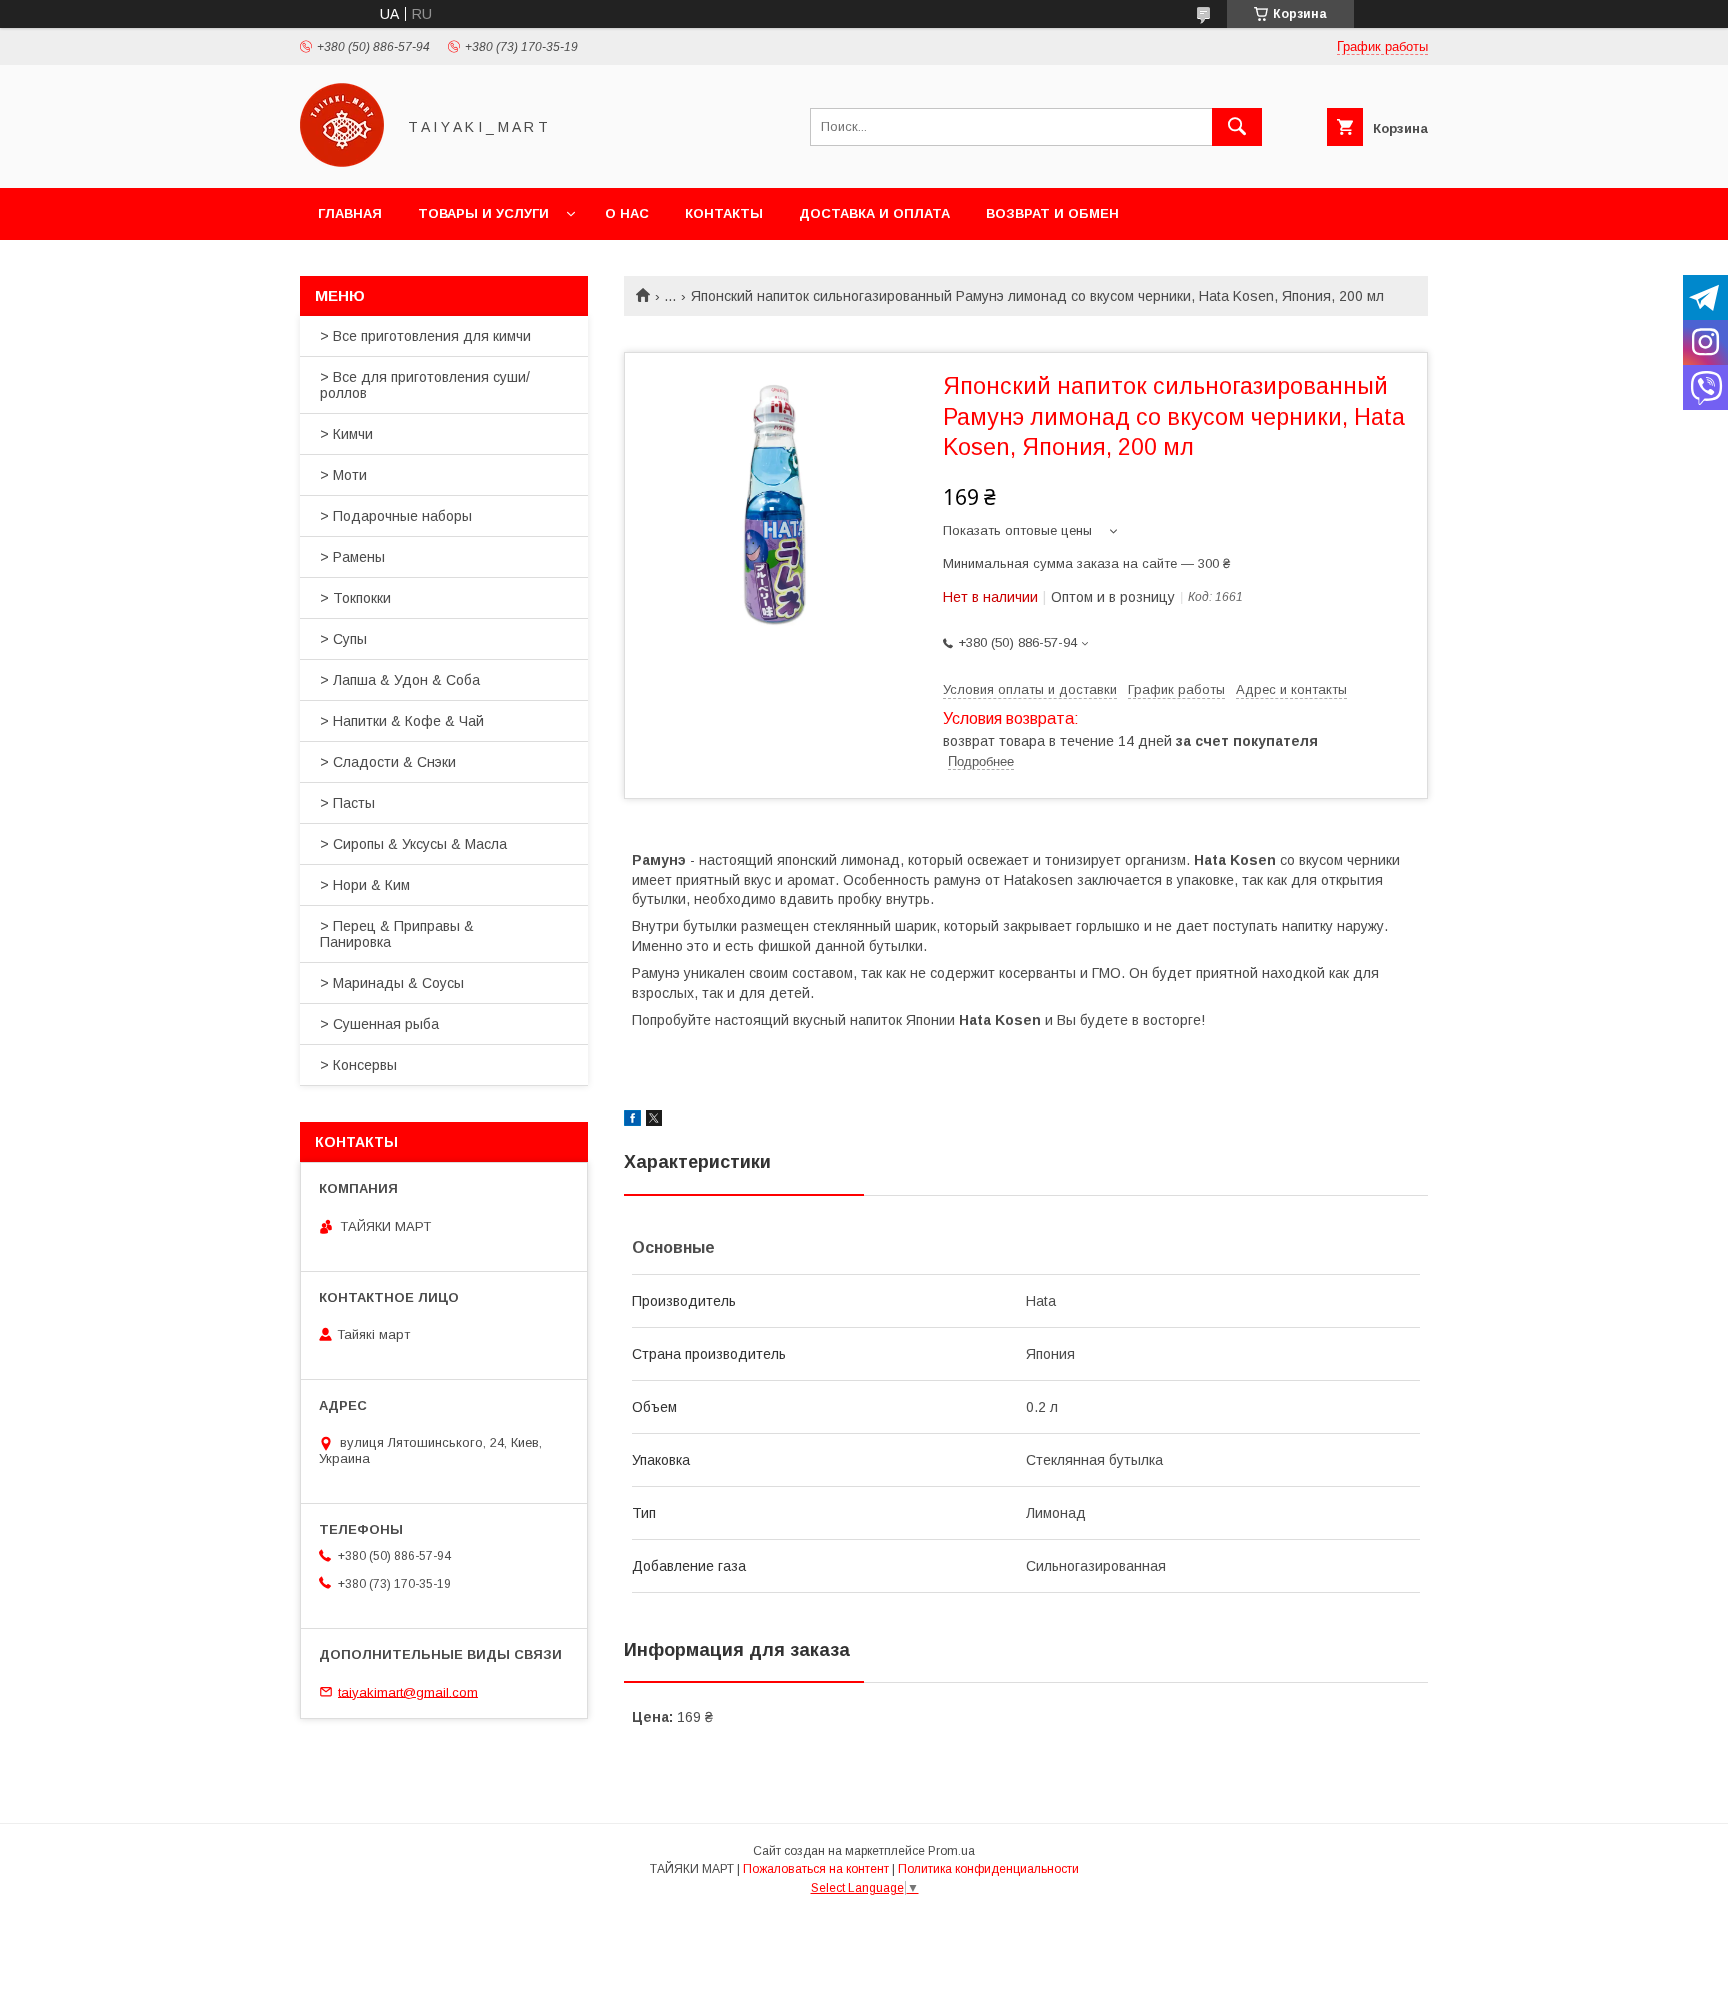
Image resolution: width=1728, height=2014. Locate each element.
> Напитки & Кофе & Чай (402, 721)
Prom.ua (951, 1851)
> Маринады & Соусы (392, 983)
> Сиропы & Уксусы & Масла (413, 844)
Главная (350, 213)
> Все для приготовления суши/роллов (425, 385)
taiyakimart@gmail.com (408, 1691)
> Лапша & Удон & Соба (400, 680)
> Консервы (358, 1065)
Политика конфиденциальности (988, 1869)
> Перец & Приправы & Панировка (397, 934)
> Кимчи (346, 434)
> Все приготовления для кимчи (425, 336)
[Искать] (1237, 127)
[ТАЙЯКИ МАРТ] (342, 162)
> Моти (343, 475)
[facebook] (632, 1121)
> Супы (343, 639)
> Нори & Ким (365, 885)
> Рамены (352, 557)
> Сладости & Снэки (388, 762)
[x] (654, 1121)
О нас (627, 213)
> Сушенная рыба (379, 1024)
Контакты (724, 213)
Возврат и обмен (1052, 213)
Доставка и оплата (874, 213)
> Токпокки (355, 598)
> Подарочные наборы (396, 516)
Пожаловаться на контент (816, 1869)
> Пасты (347, 803)
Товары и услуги (483, 213)
